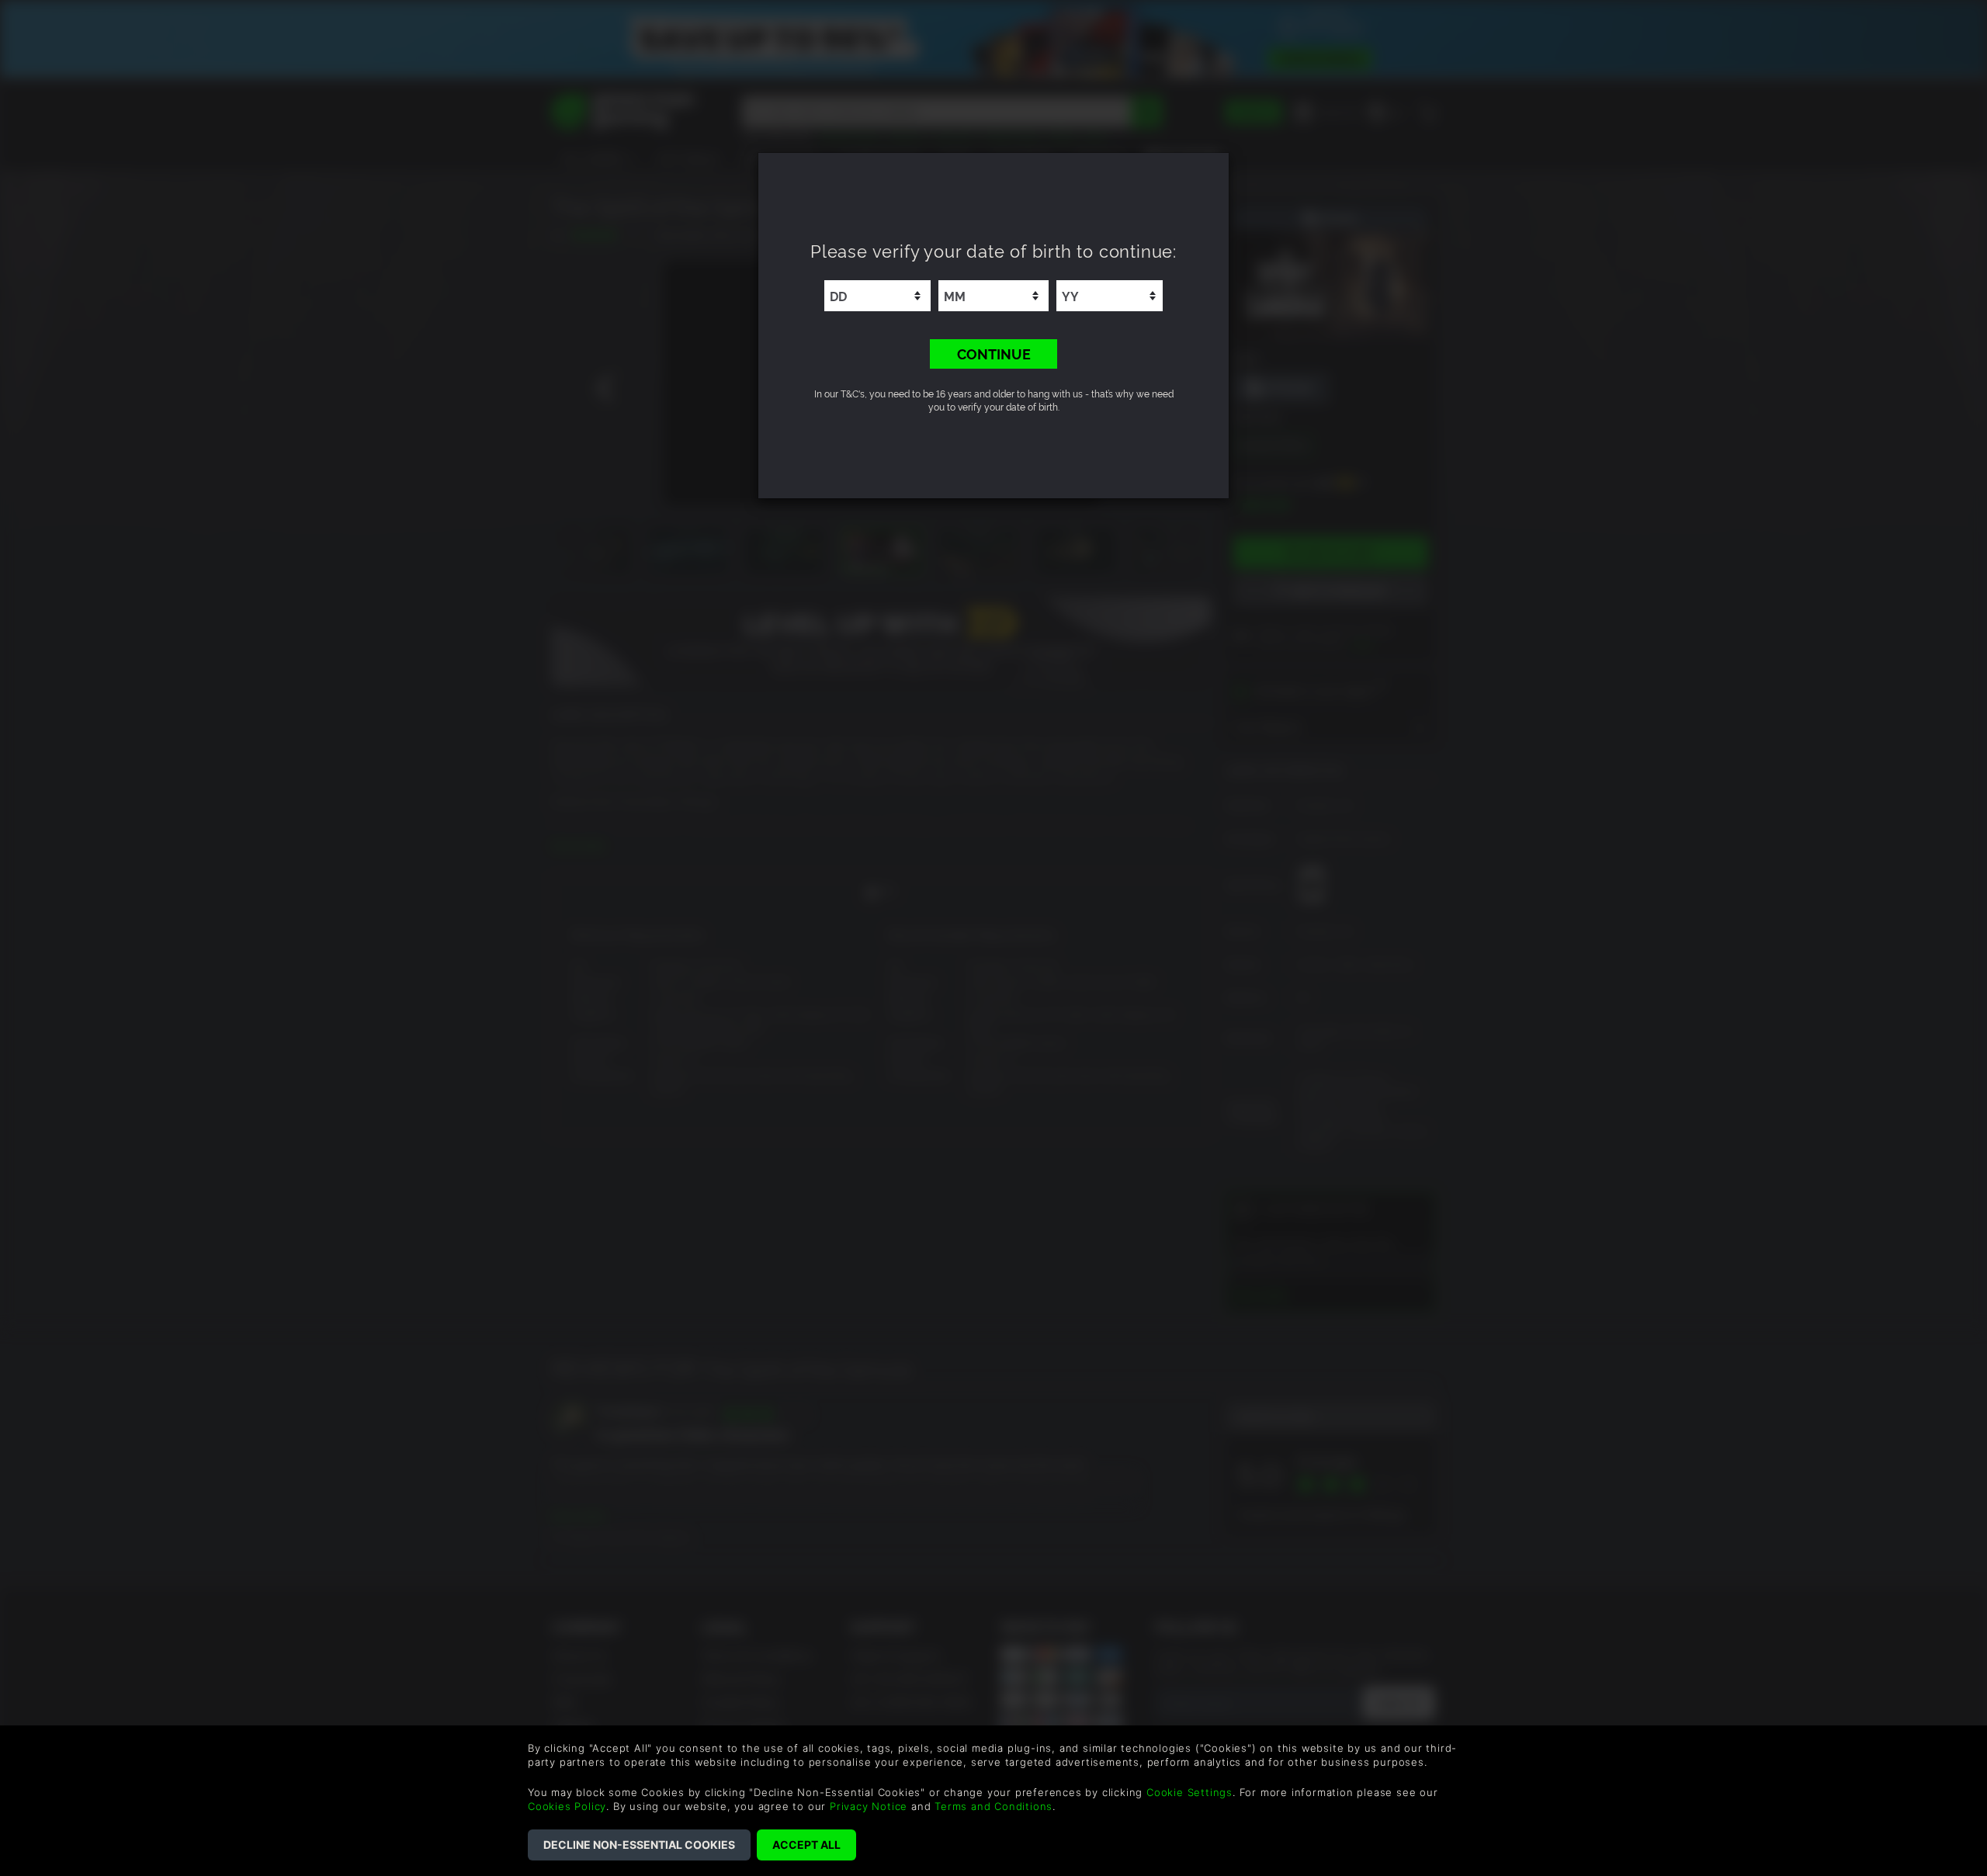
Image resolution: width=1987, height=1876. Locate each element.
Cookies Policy (567, 1806)
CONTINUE (994, 353)
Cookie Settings (1189, 1792)
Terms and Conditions (993, 1806)
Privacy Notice (869, 1806)
